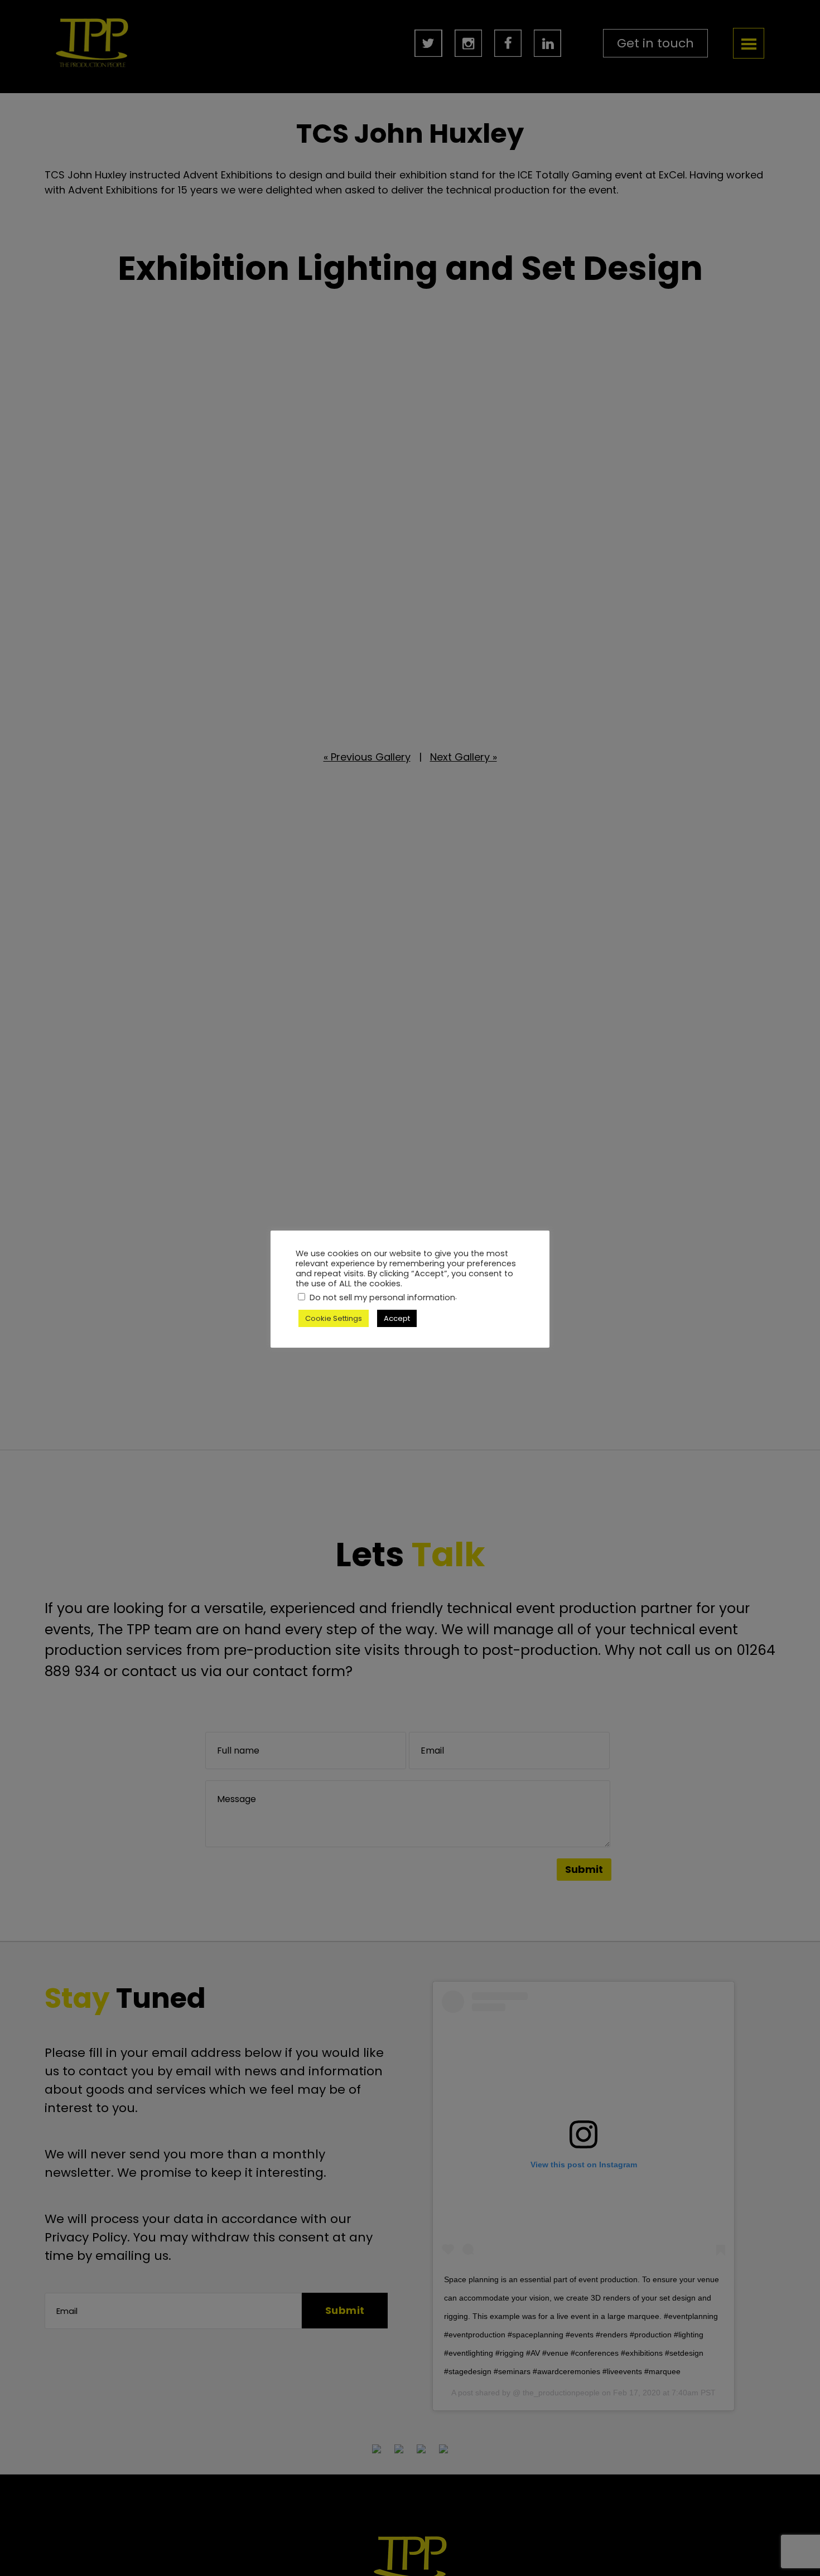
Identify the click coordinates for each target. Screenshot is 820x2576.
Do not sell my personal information (382, 1297)
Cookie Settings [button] (334, 1318)
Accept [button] (397, 1318)
